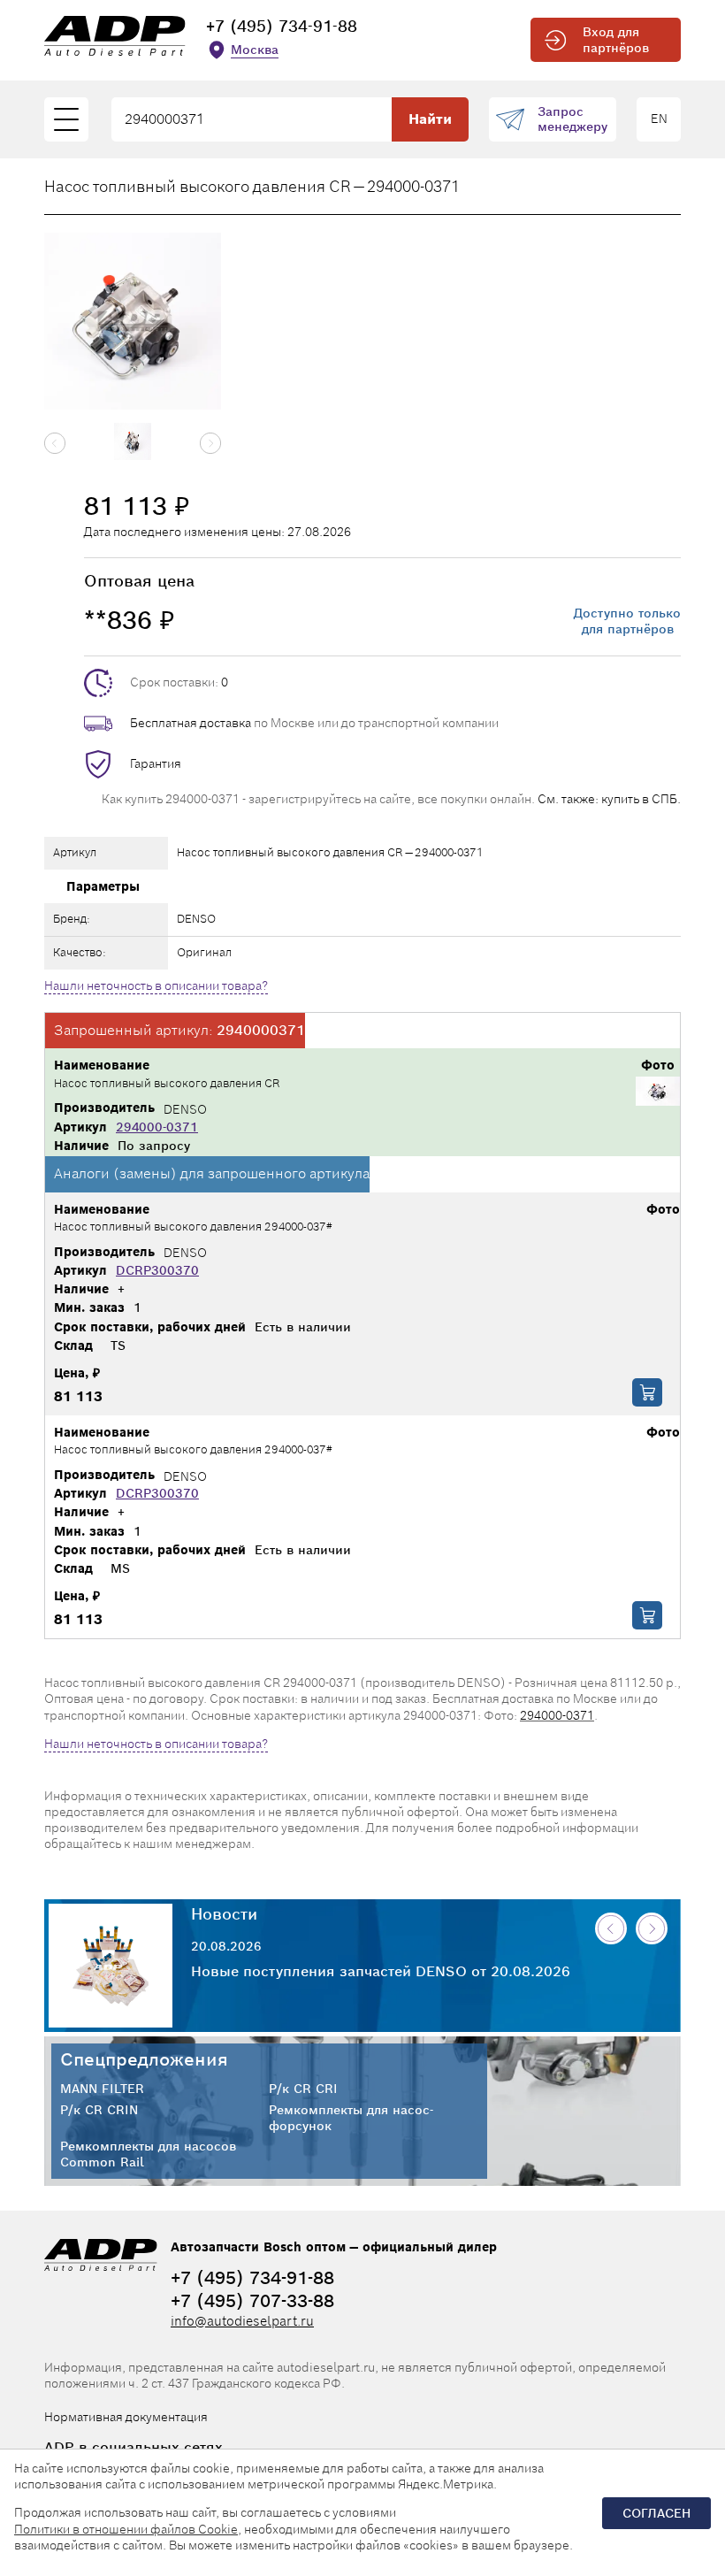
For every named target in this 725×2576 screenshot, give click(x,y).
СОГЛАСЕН (656, 2513)
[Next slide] (210, 443)
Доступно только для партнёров (627, 621)
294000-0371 (157, 1127)
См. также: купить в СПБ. (609, 799)
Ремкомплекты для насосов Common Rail (148, 2154)
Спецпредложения (144, 2059)
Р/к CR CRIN (99, 2110)
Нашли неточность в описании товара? (156, 985)
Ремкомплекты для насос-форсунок (351, 2118)
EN (659, 119)
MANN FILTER (102, 2089)
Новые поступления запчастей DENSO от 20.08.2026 (381, 1972)
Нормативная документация (126, 2417)
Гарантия (156, 763)
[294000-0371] (658, 1093)
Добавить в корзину (647, 1392)
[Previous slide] (55, 443)
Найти (430, 119)
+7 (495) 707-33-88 (252, 2301)
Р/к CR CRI (303, 2089)
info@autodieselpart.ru (242, 2321)
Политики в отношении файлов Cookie (126, 2529)
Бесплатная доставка (191, 723)
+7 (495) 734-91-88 (282, 26)
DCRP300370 (157, 1270)
